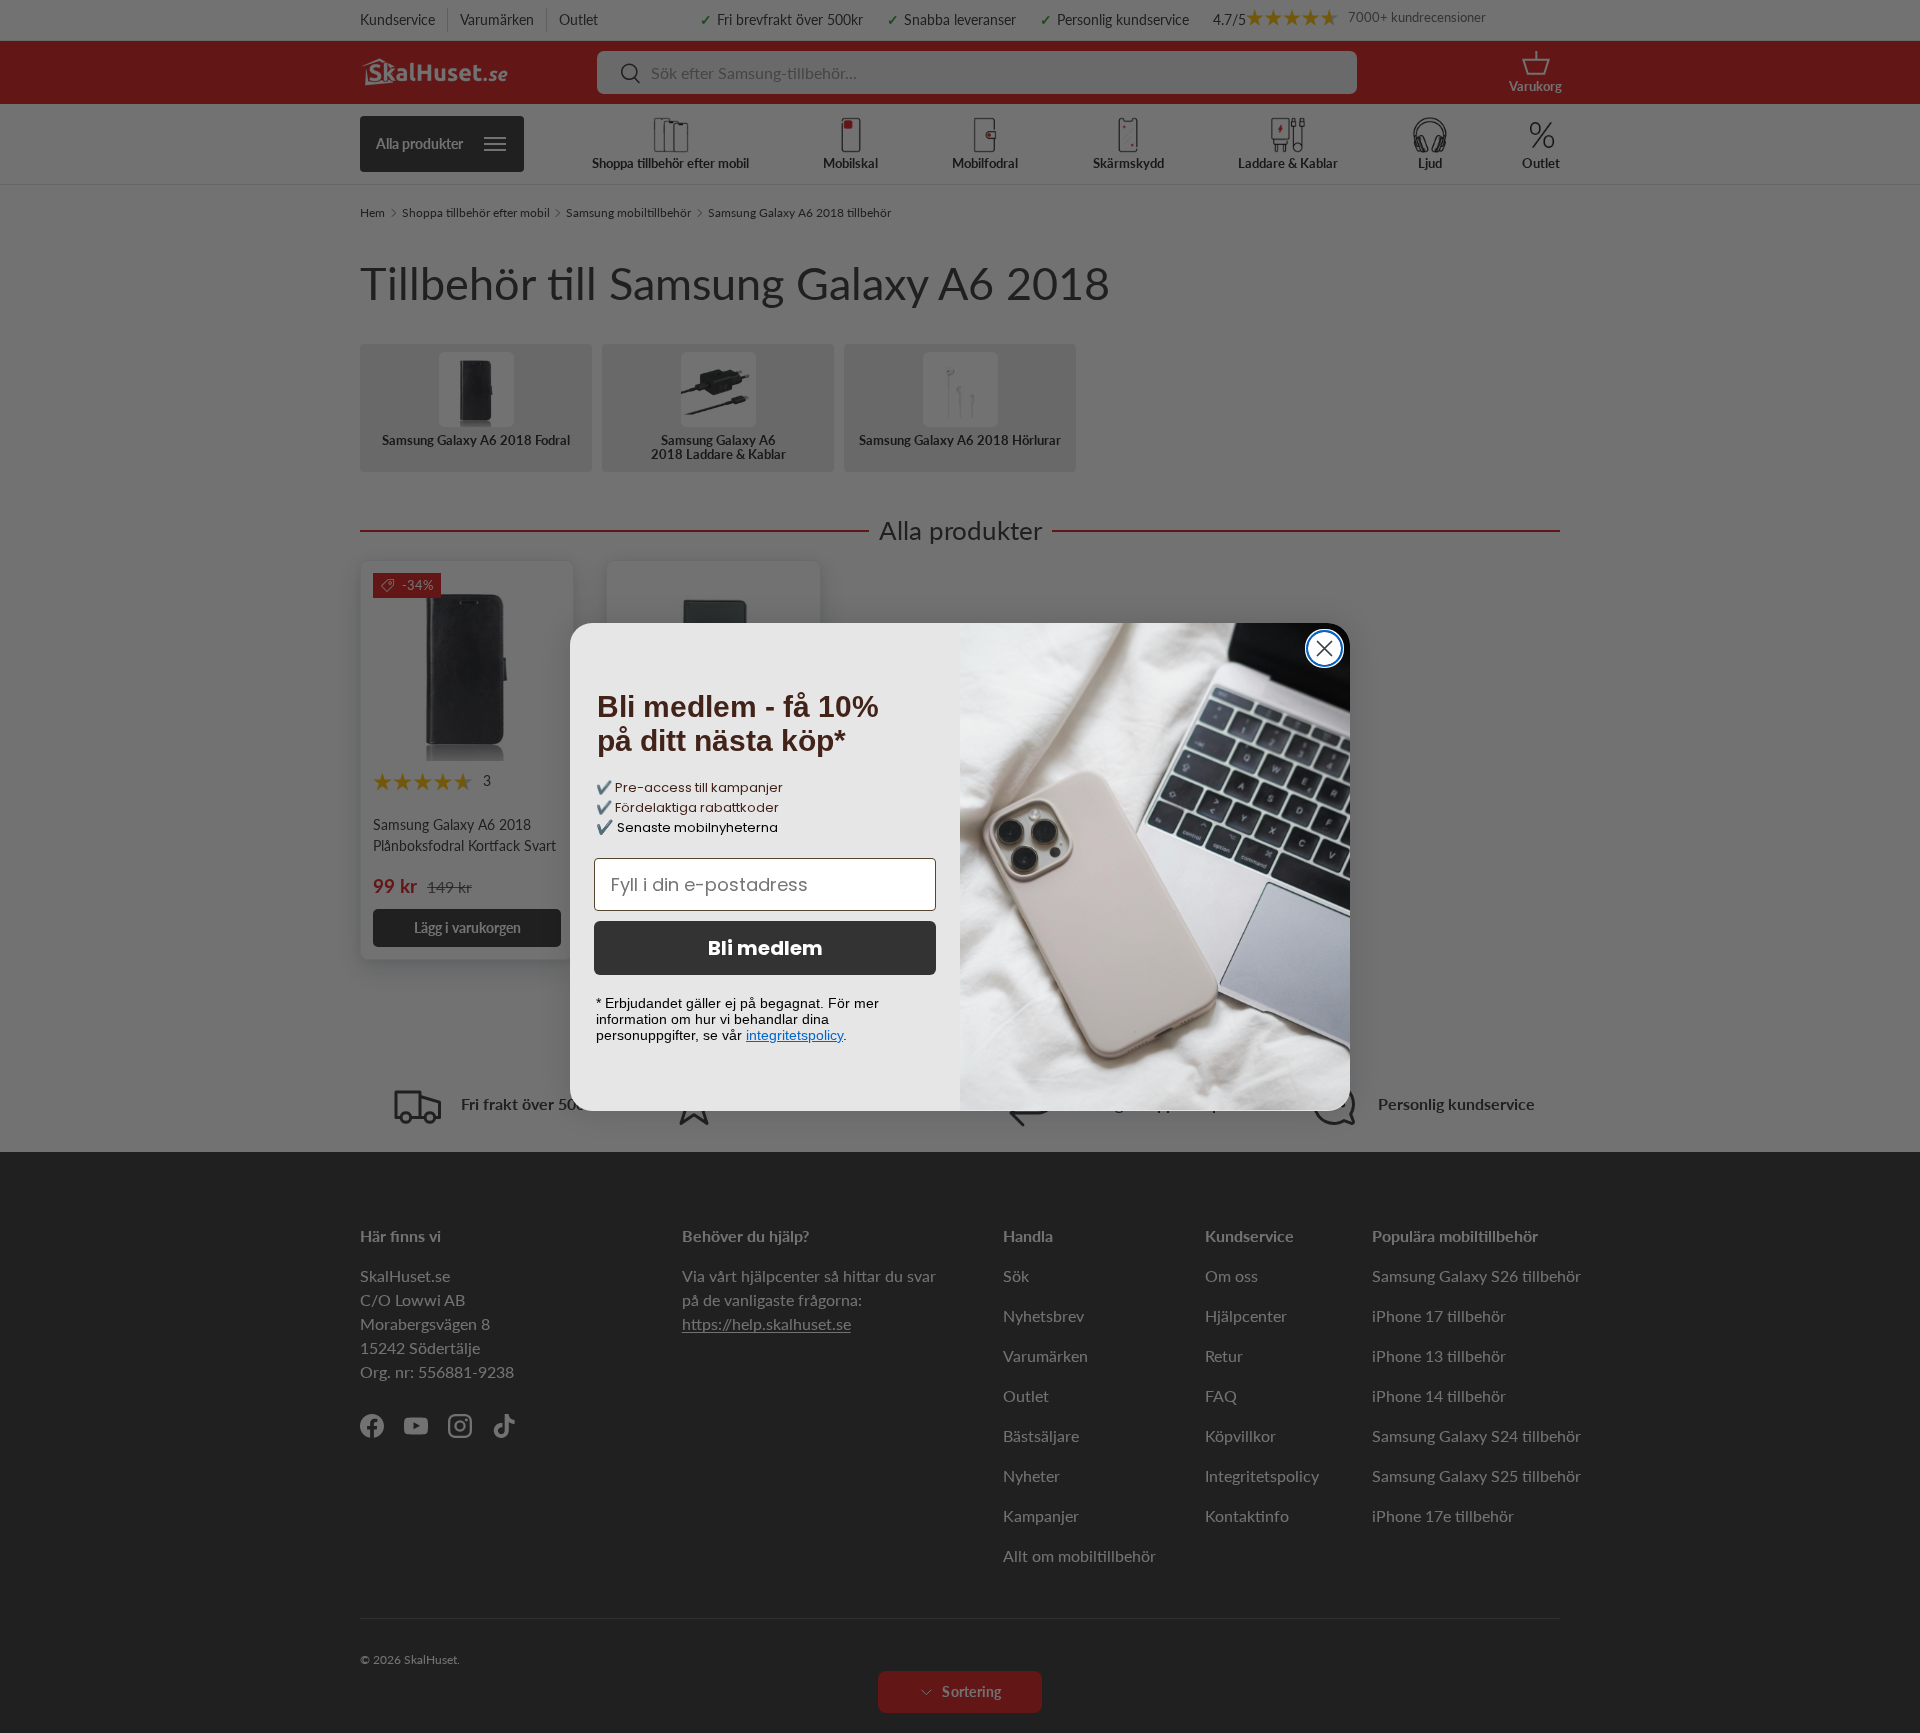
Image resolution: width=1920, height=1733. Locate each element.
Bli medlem (765, 948)
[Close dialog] (1324, 648)
